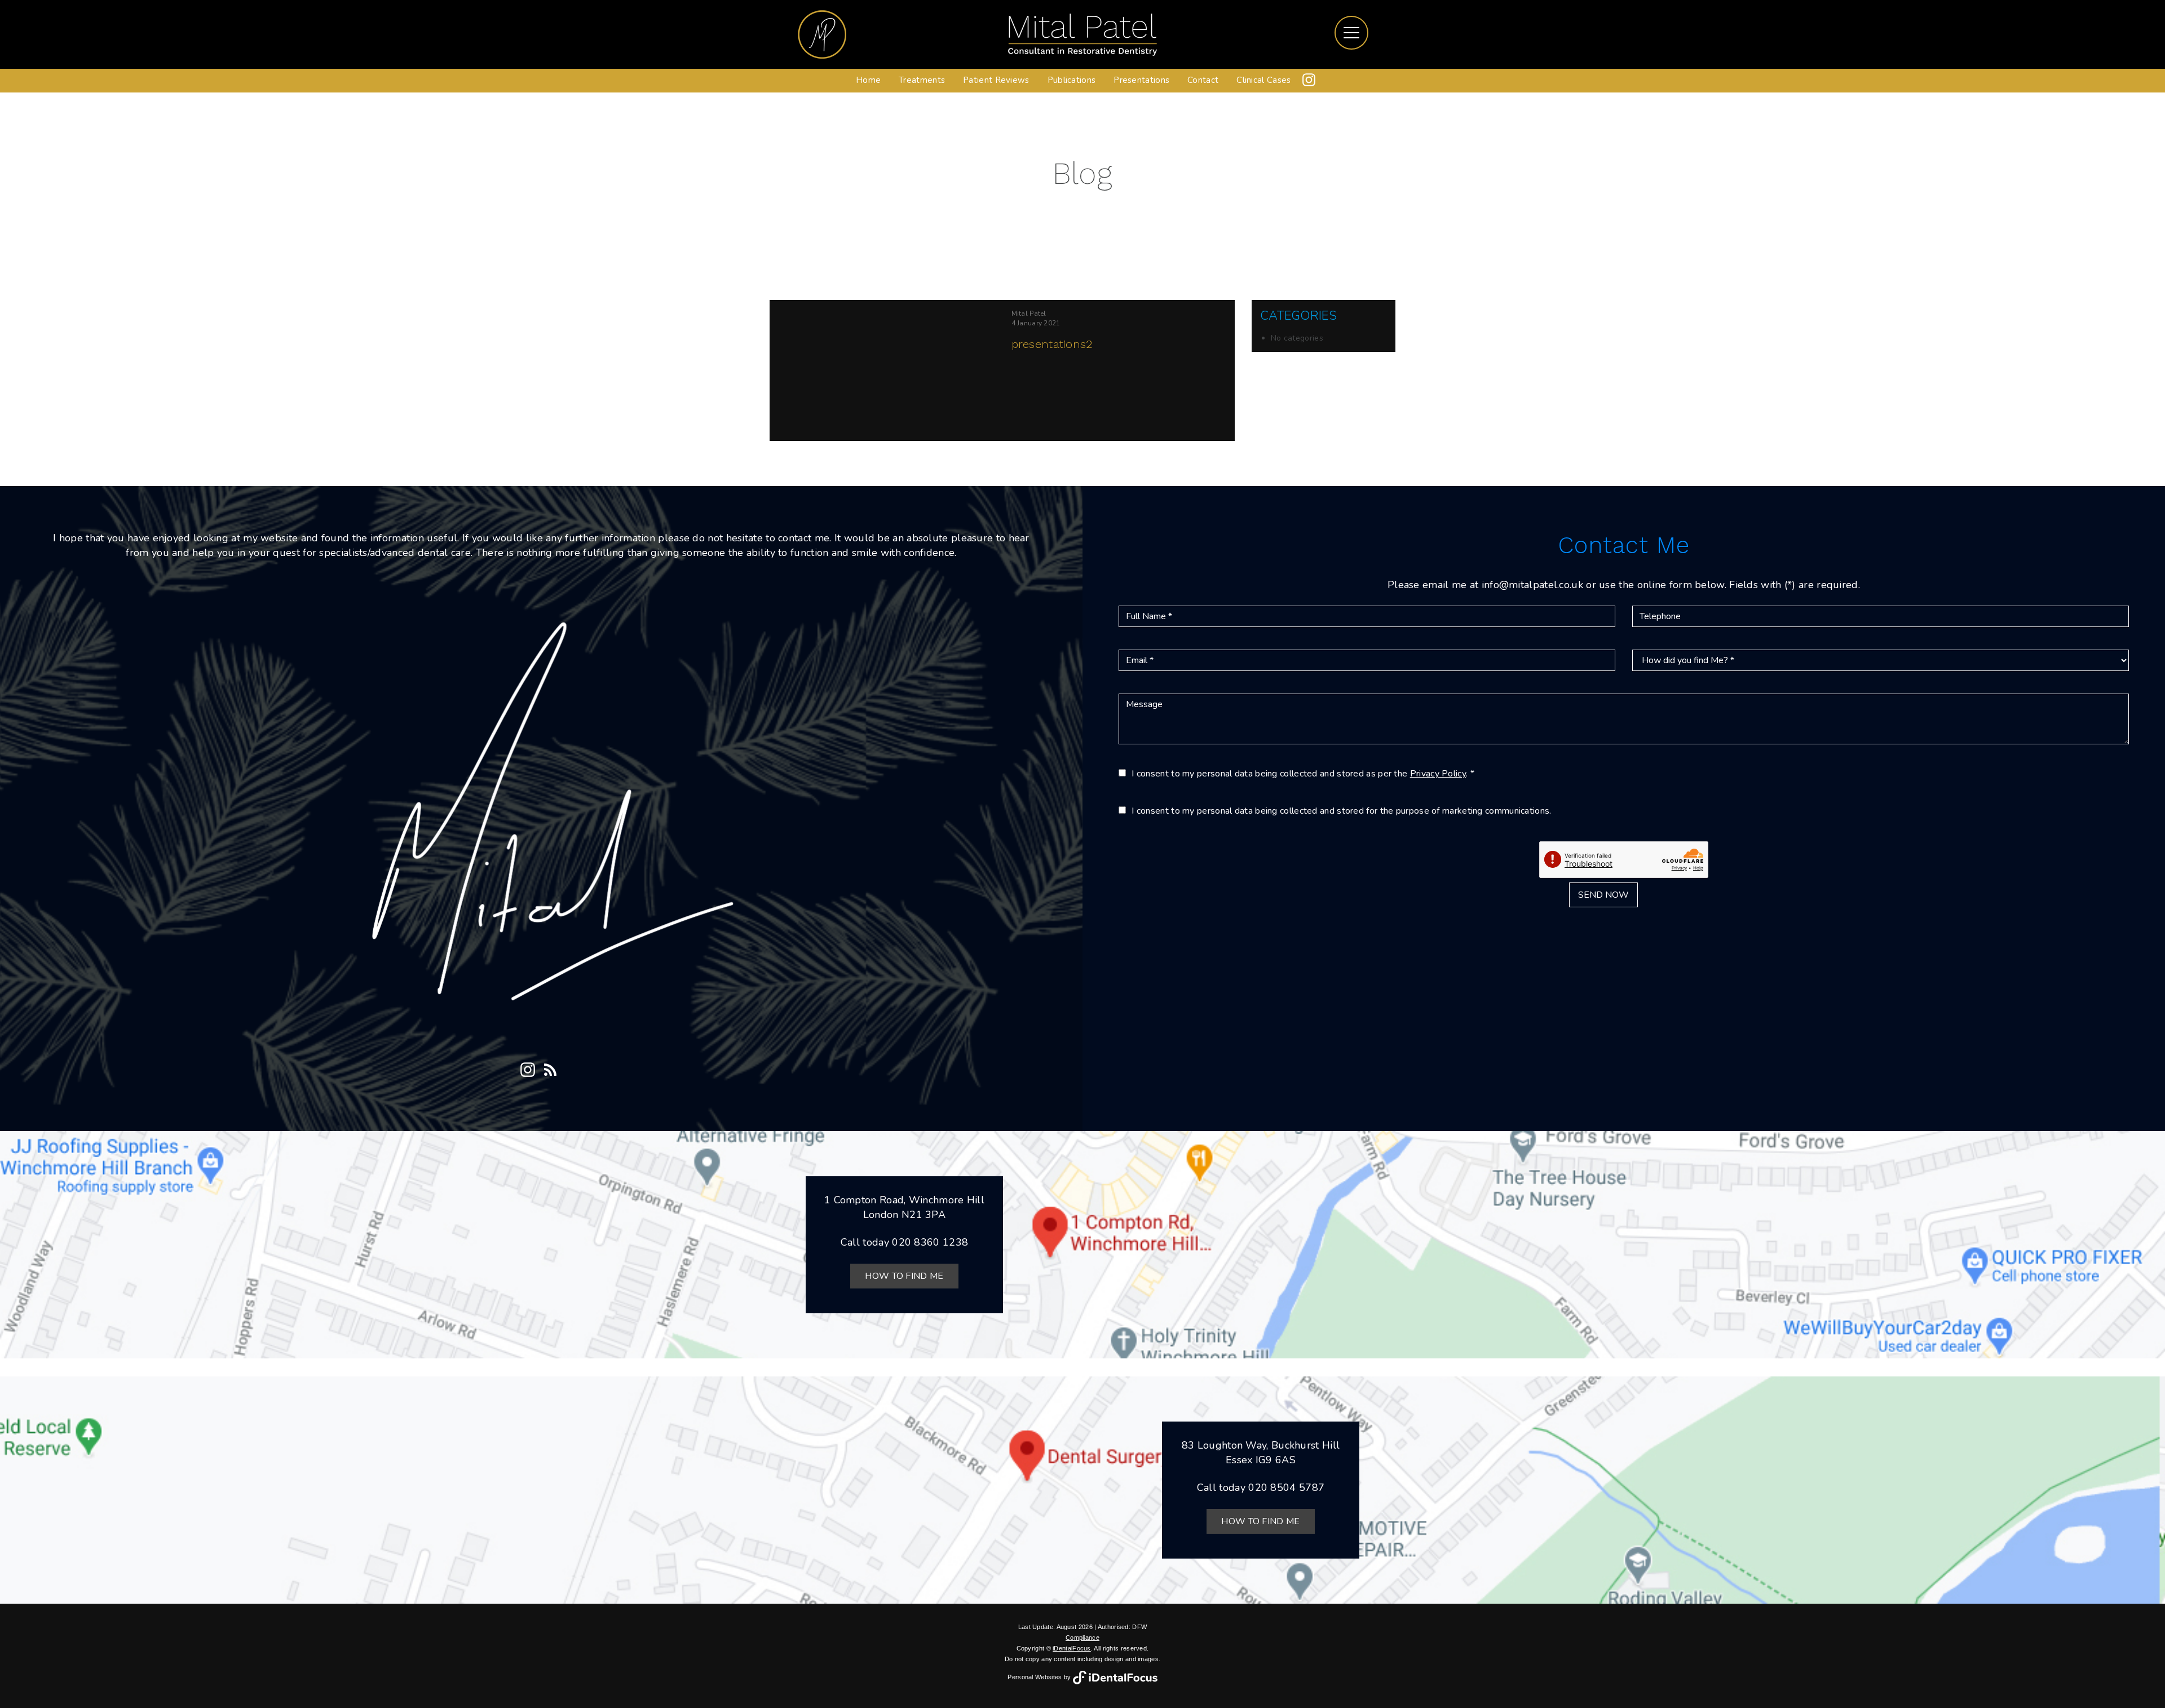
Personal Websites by (1040, 1677)
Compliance (1082, 1638)
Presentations (1141, 80)
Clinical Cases (1263, 80)
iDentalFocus (1072, 1648)
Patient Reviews (996, 80)
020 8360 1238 (930, 1242)
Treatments (922, 80)
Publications (1072, 80)
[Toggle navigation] (1351, 33)
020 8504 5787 (1286, 1488)
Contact (1203, 80)
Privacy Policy (1438, 774)
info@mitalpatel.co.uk (1532, 585)
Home (868, 80)
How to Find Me (904, 1276)
